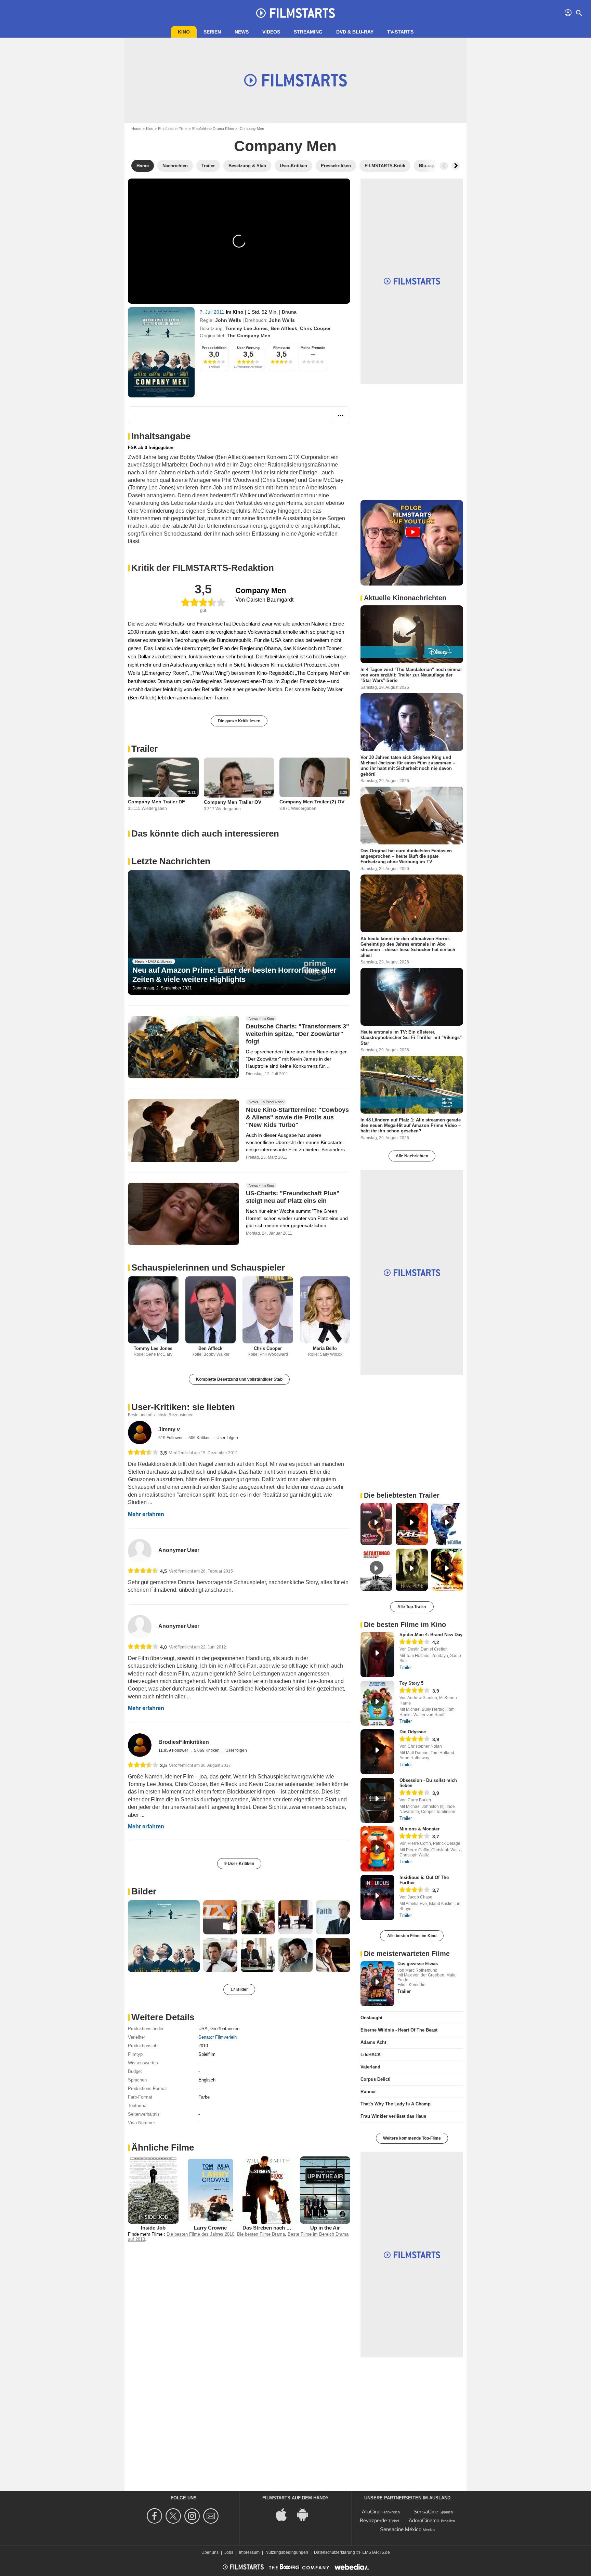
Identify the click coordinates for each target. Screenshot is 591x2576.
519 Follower (171, 1438)
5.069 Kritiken (207, 1750)
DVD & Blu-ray (355, 32)
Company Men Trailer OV (233, 802)
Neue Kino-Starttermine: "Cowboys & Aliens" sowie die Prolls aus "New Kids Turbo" (297, 1117)
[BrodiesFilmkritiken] (140, 1745)
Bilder (144, 1891)
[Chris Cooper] (268, 1310)
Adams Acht (373, 2042)
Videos (271, 32)
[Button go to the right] (456, 166)
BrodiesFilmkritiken (184, 1742)
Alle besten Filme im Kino (412, 1936)
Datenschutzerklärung (334, 2552)
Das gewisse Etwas (418, 1964)
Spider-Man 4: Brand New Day (431, 1635)
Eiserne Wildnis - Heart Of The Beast (399, 2030)
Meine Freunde (313, 348)
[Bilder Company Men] (164, 1936)
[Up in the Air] (325, 2190)
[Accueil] (295, 13)
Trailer (145, 749)
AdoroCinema (424, 2520)
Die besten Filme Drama (261, 2234)
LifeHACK (371, 2055)
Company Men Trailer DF (156, 802)
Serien (212, 32)
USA (203, 2029)
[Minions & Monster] (377, 1849)
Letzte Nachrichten (171, 861)
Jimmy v (169, 1429)
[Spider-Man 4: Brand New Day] (377, 1655)
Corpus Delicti (376, 2079)
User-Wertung (248, 348)
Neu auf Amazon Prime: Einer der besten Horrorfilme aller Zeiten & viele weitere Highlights (234, 975)
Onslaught (371, 2018)
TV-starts (400, 32)
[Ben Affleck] (211, 1310)
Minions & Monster (419, 1829)
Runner (368, 2092)
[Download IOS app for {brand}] (285, 2514)
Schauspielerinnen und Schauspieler (208, 1267)
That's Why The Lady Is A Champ (396, 2104)
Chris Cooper (315, 328)
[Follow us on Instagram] (193, 2516)
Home (136, 129)
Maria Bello (325, 1348)
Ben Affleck (284, 328)
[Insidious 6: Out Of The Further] (377, 1897)
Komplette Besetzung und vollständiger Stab (239, 1379)
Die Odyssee (413, 1732)
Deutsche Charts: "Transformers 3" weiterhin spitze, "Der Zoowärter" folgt (298, 1034)
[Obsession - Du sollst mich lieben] (377, 1800)
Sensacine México (401, 2529)
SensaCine (426, 2512)
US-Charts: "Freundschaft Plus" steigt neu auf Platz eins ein (293, 1197)
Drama (289, 312)
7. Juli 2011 (213, 312)
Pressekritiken (214, 348)
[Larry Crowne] (211, 2190)
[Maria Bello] (325, 1310)
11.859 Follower (174, 1750)
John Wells (228, 320)
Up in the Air (325, 2228)
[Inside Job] (153, 2190)
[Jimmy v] (140, 1432)
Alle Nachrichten (412, 1156)
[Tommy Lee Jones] (153, 1310)
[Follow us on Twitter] (174, 2516)
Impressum (249, 2552)
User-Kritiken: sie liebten (183, 1407)
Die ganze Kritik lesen (239, 721)
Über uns (210, 2552)
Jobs (229, 2552)
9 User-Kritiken (239, 1864)
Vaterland (370, 2067)
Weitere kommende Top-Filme (412, 2138)
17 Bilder (239, 1989)
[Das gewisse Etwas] (377, 1984)
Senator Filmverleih (218, 2037)
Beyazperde (373, 2520)
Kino (184, 32)
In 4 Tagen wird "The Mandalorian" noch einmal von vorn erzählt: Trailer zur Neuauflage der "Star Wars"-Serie (411, 675)
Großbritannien (225, 2029)
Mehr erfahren (146, 1514)
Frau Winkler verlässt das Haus (393, 2116)
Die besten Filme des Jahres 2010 (200, 2234)
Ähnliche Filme (163, 2147)
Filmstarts (282, 348)
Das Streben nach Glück (271, 2228)
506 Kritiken (200, 1438)
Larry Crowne (210, 2228)
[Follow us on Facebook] (155, 2516)
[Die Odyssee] (377, 1752)
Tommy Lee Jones (247, 328)
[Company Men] (161, 352)
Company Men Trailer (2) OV (312, 802)
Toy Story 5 (411, 1683)
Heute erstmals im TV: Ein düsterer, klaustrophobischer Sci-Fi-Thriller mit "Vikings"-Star (412, 1038)
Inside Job (153, 2228)
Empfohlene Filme (173, 129)
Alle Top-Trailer (412, 1607)
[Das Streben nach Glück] (268, 2190)
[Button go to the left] (444, 166)
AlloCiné (371, 2512)
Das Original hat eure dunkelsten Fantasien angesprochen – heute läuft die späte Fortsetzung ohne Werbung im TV (406, 856)
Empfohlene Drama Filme (213, 129)
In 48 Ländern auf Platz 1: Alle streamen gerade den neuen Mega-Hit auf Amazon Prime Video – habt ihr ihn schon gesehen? (411, 1125)
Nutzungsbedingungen (287, 2552)
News (242, 32)
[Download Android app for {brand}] (306, 2514)
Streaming (308, 32)
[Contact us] (212, 2516)
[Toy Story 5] (377, 1703)
